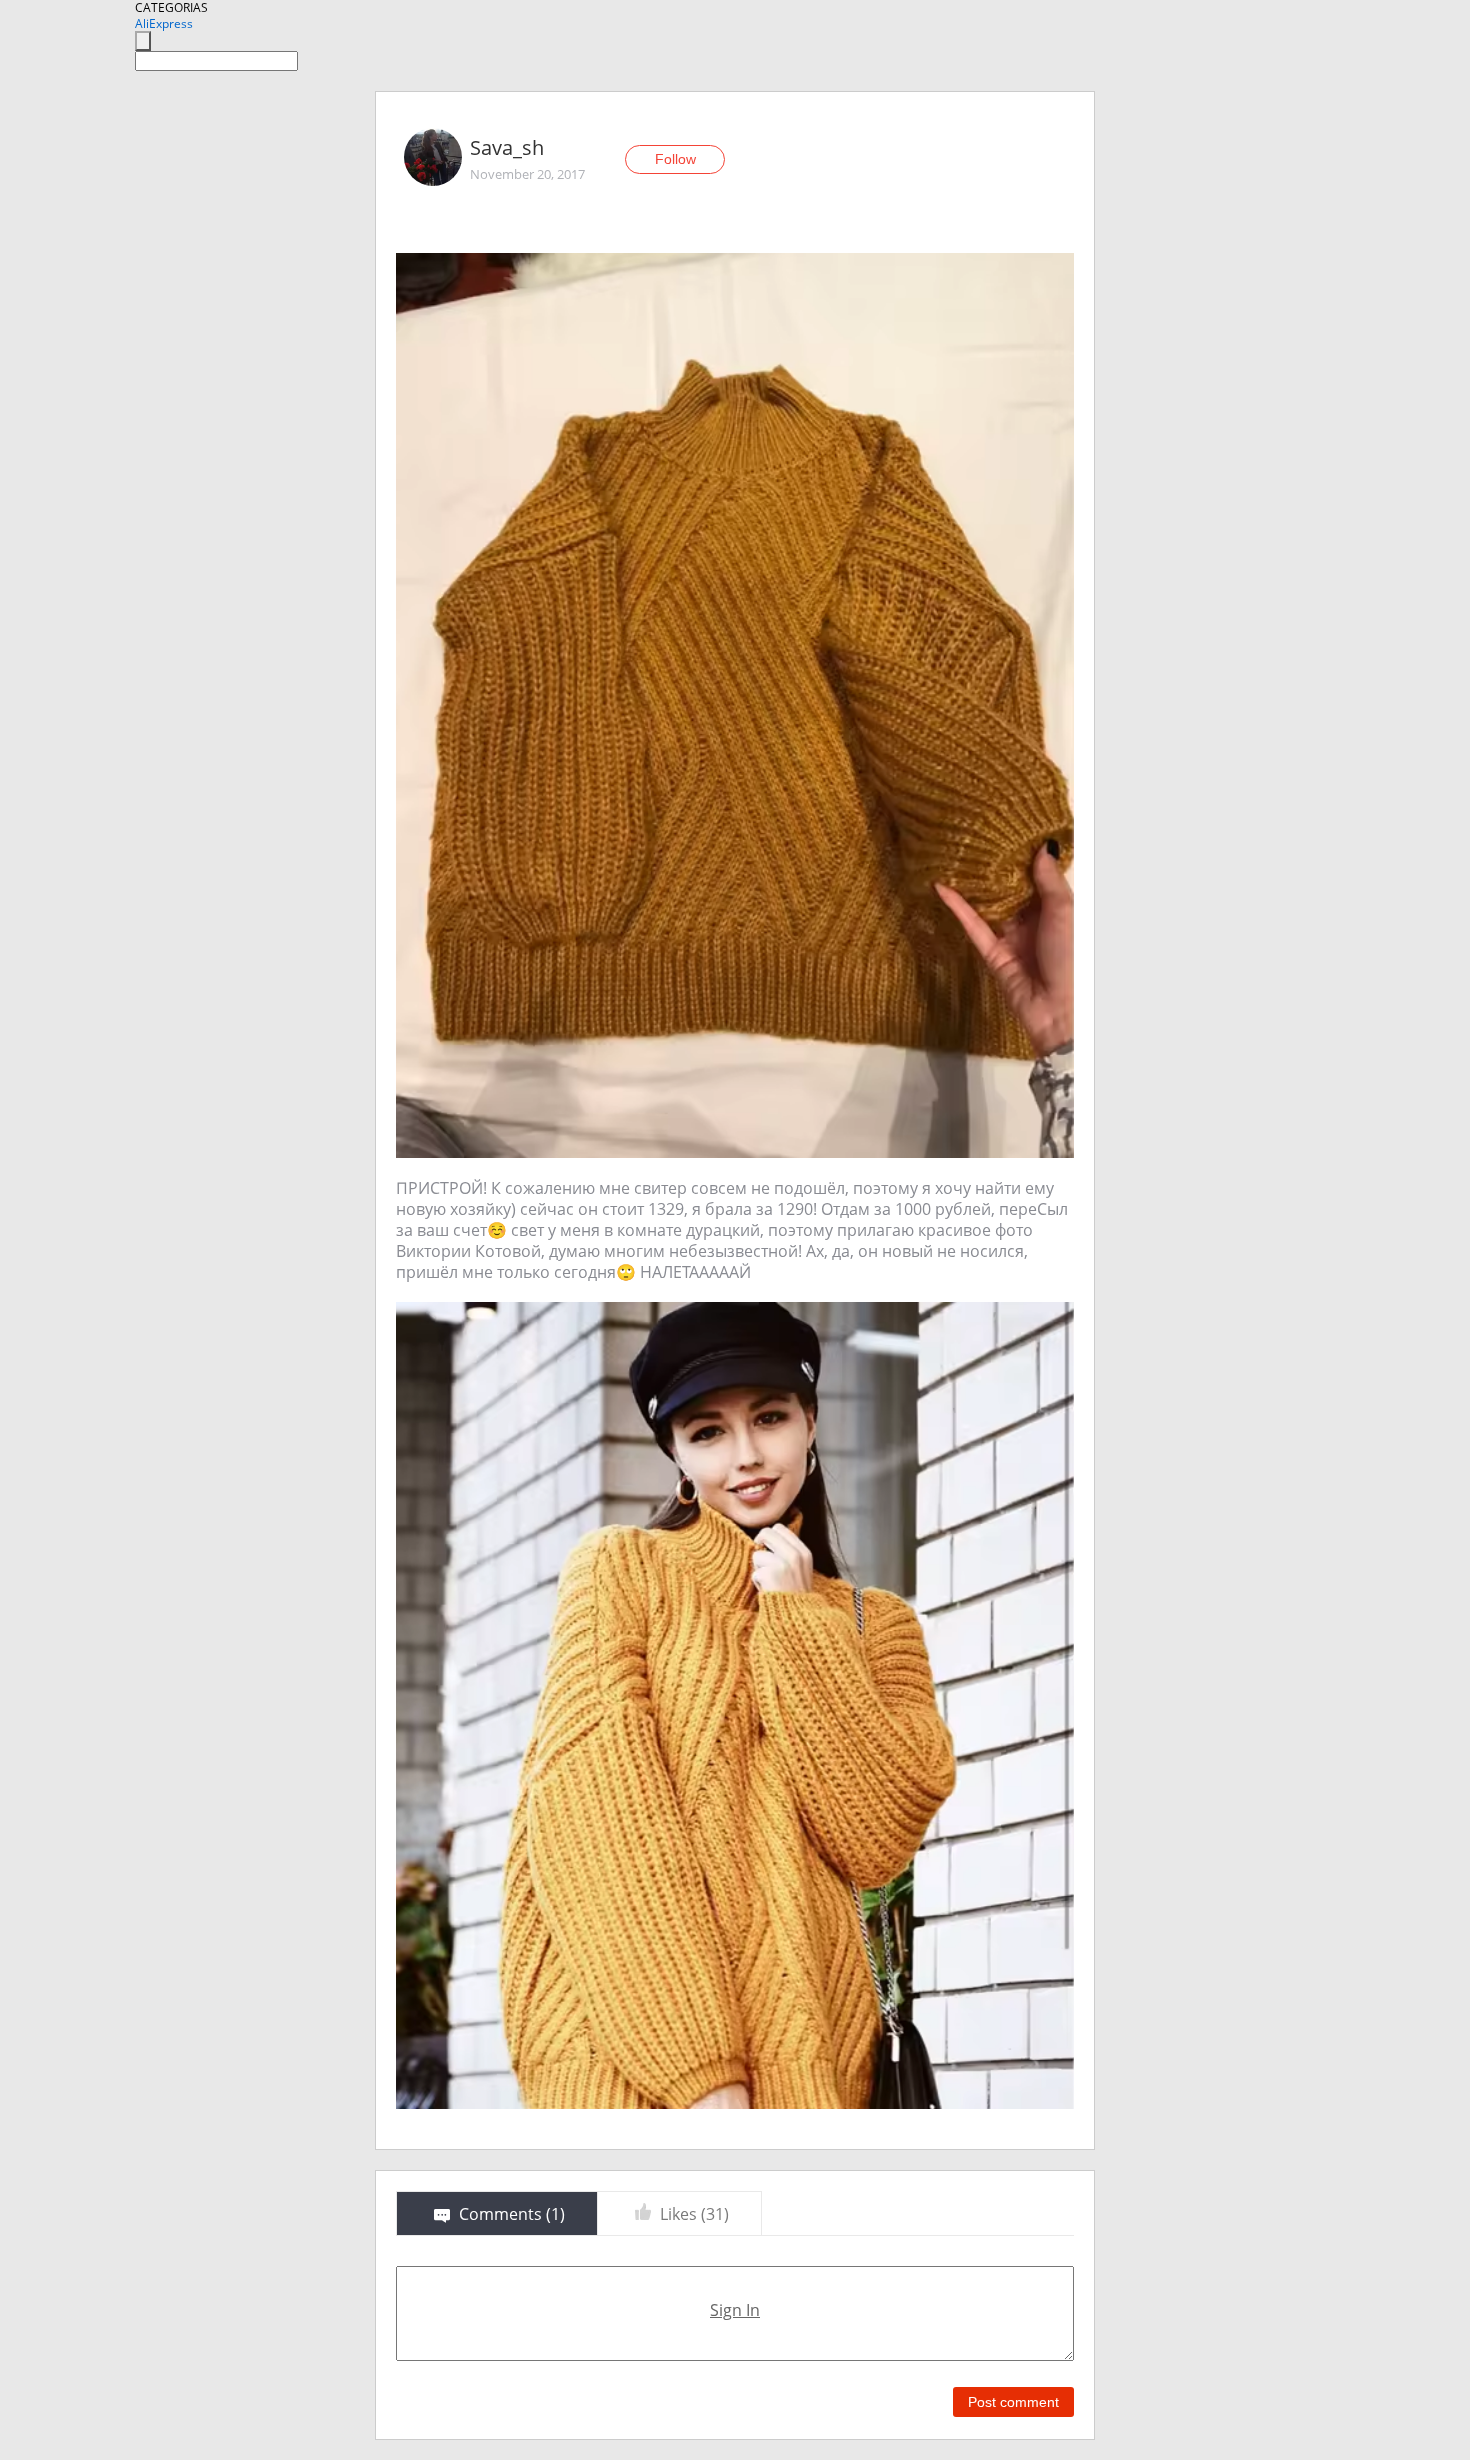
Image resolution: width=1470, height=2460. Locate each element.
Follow (675, 159)
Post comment (1013, 2402)
